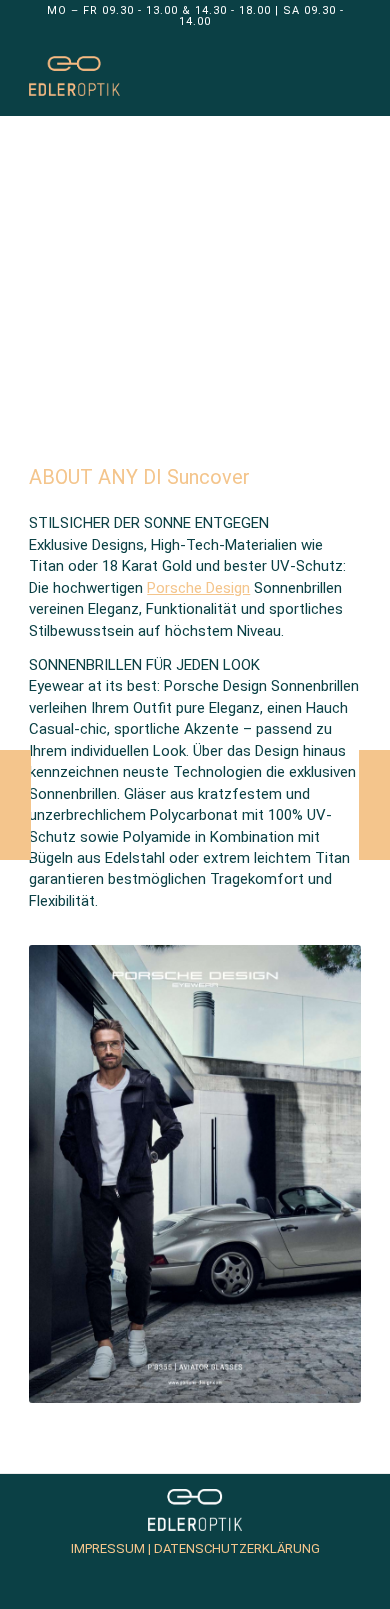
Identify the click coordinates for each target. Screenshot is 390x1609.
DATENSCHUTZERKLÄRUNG (235, 1548)
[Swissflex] (15, 805)
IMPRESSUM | (111, 1548)
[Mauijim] (374, 805)
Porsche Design (198, 588)
